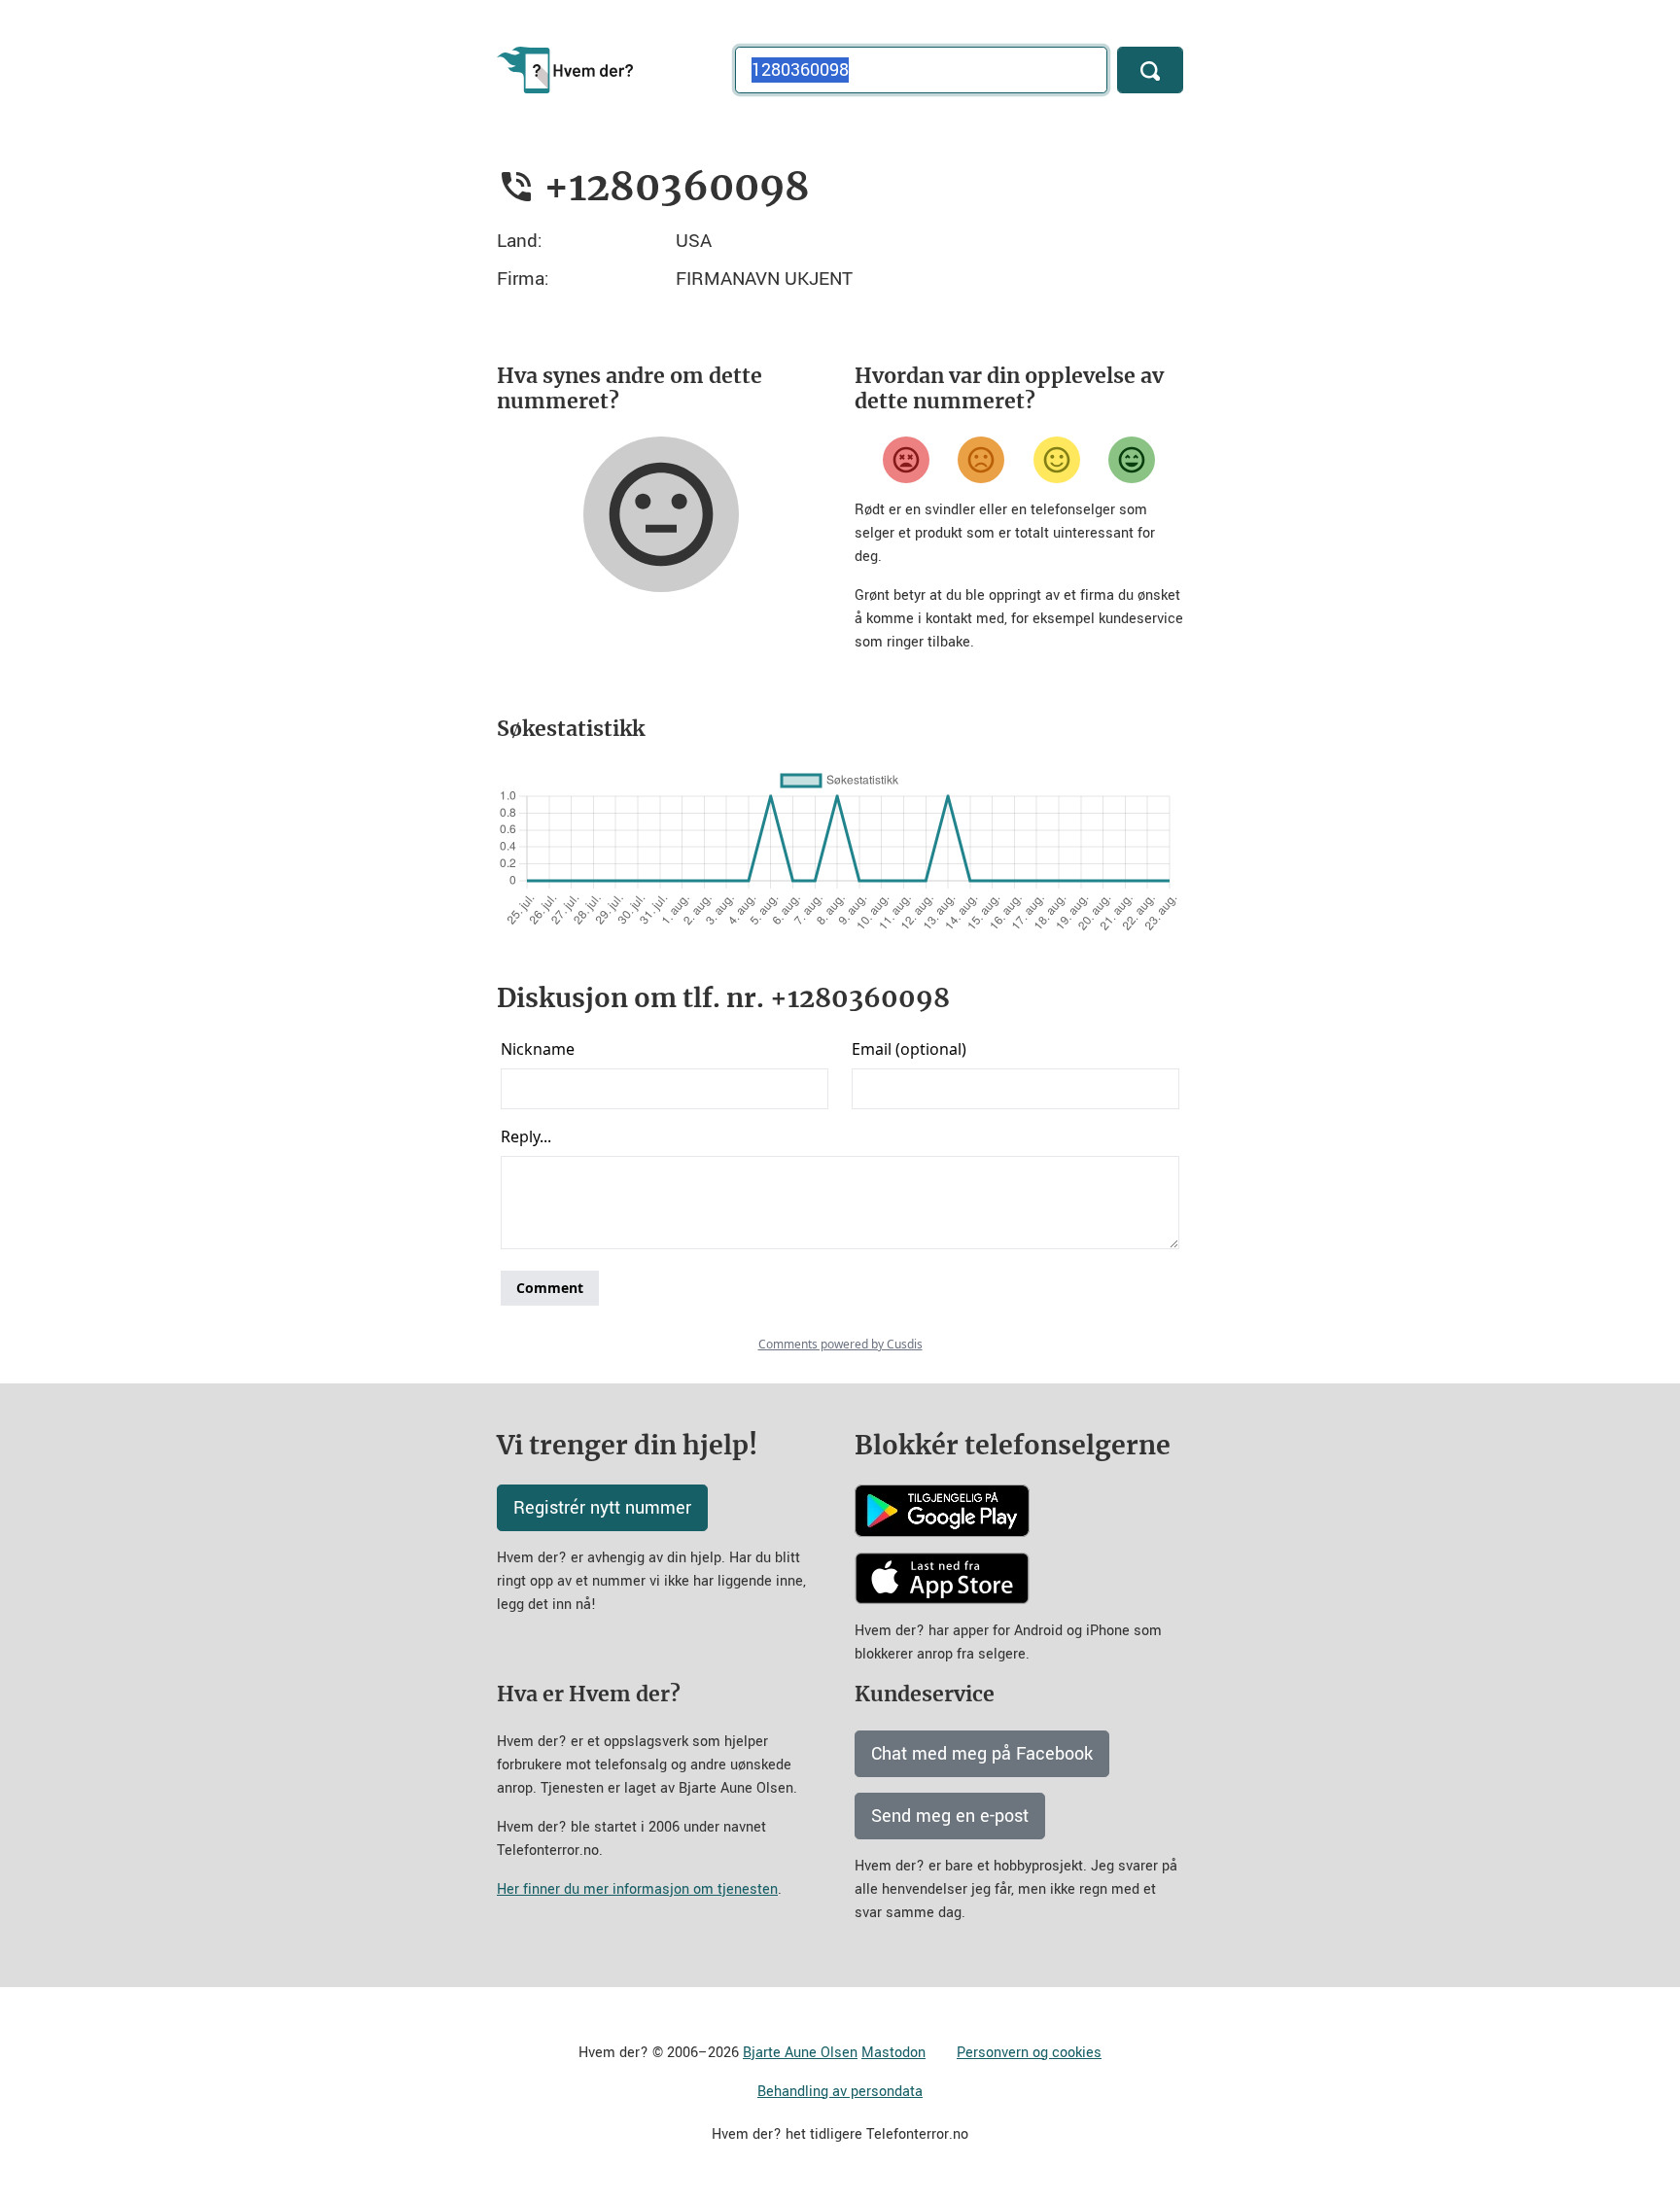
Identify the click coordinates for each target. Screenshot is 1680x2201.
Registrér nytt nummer (602, 1508)
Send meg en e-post (950, 1816)
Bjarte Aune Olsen (800, 2053)
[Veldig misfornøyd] (906, 460)
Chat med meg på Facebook (982, 1754)
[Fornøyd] (1057, 460)
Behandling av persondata (840, 2092)
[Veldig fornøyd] (1132, 460)
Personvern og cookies (1029, 2053)
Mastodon (893, 2053)
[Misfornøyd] (981, 460)
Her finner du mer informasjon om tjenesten (637, 1889)
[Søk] (1150, 70)
